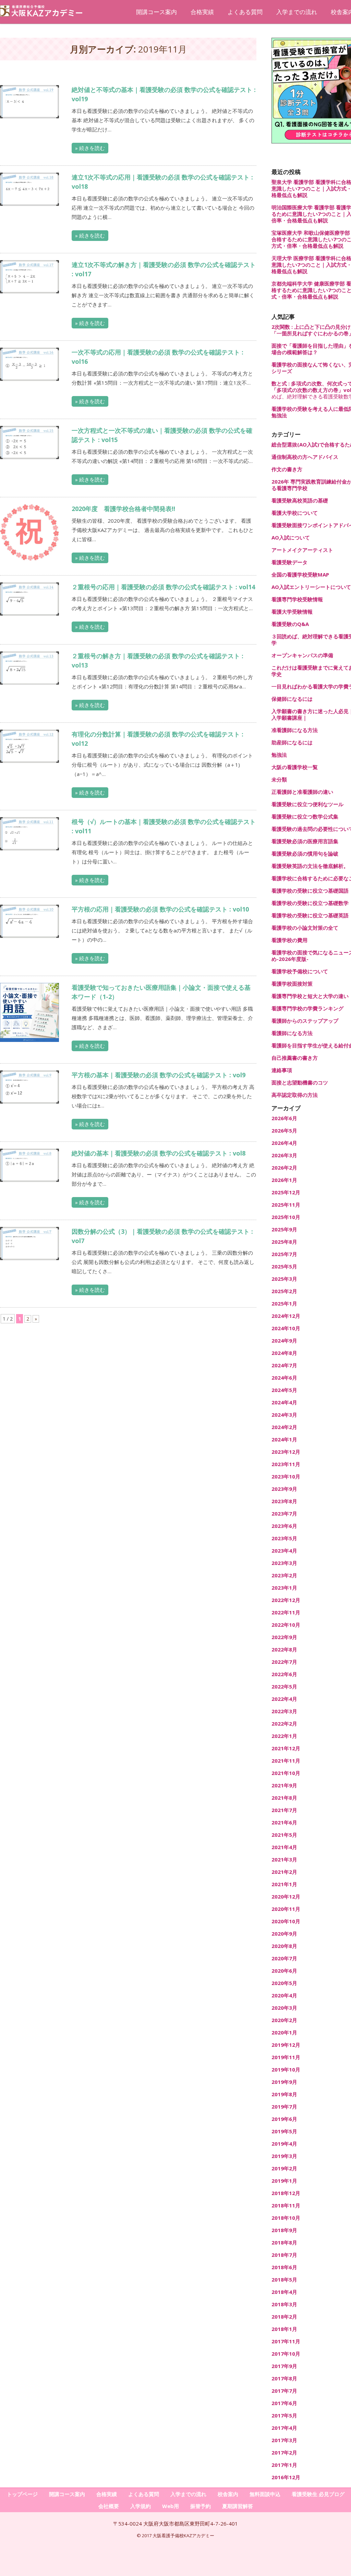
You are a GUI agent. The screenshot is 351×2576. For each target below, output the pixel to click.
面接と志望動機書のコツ (300, 1083)
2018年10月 (286, 2218)
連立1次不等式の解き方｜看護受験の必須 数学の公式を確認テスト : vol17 (164, 269)
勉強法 (279, 755)
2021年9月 (284, 1785)
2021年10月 (286, 1773)
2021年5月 (284, 1835)
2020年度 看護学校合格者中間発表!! (123, 509)
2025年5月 (284, 1267)
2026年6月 (284, 1118)
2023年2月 (284, 1575)
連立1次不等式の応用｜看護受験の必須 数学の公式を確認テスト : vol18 (162, 182)
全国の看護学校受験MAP (300, 575)
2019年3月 (284, 2156)
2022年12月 (286, 1600)
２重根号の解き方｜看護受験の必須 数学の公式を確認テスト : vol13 (158, 660)
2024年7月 (284, 1365)
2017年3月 (284, 2440)
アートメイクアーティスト (302, 550)
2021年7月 (284, 1810)
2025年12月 (286, 1192)
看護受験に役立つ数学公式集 (305, 817)
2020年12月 (286, 1897)
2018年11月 (286, 2206)
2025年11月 (286, 1205)
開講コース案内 (156, 12)
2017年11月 (286, 2341)
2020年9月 (284, 1934)
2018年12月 (286, 2193)
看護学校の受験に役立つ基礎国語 (310, 891)
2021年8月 (284, 1798)
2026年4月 (284, 1143)
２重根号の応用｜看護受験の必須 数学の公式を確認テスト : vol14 (163, 587)
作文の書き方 (287, 469)
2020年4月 (284, 1995)
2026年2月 (284, 1168)
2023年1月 (284, 1588)
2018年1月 (284, 2329)
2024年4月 (284, 1402)
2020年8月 (284, 1946)
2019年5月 (284, 2131)
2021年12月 (286, 1748)
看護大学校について (295, 513)
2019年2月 (284, 2168)
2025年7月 (284, 1254)
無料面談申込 (265, 2494)
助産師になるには (292, 742)
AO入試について (291, 538)
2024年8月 (284, 1353)
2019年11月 (286, 2057)
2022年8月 (284, 1650)
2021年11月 (286, 1761)
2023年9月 (284, 1489)
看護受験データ (289, 562)
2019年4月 (284, 2144)
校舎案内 (228, 2494)
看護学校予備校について (300, 971)
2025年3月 (284, 1279)
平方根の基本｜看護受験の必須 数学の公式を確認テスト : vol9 (159, 1075)
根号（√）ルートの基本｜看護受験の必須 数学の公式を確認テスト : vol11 (164, 826)
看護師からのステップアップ (305, 1021)
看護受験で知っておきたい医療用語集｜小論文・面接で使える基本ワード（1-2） (161, 992)
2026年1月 (284, 1180)
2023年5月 (284, 1538)
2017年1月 (284, 2465)
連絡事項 (282, 1070)
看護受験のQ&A (290, 624)
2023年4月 (284, 1551)
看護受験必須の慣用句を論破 (305, 854)
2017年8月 (284, 2378)
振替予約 (201, 2506)
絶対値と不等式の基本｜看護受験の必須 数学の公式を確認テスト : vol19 (164, 94)
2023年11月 (286, 1464)
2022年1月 (284, 1736)
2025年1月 (284, 1304)
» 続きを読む (90, 148)
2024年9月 (284, 1341)
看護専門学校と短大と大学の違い (310, 996)
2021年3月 (284, 1860)
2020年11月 (286, 1909)
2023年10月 (286, 1477)
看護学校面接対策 (292, 984)
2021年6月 (284, 1823)
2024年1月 (284, 1440)
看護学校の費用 (289, 940)
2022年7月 (284, 1662)
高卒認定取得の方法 (295, 1095)
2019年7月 (284, 2107)
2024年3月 (284, 1415)
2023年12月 (286, 1452)
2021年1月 (284, 1884)
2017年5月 (284, 2416)
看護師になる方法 (292, 1033)
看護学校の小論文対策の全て (305, 928)
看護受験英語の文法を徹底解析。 (310, 866)
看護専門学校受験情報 (297, 599)
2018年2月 (284, 2317)
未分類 (279, 780)
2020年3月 (284, 2008)
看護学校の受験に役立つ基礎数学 (310, 903)
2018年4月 (284, 2292)
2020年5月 (284, 1983)
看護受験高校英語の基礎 (300, 501)
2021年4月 (284, 1847)
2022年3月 (284, 1711)
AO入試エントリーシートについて (311, 587)
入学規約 (141, 2506)
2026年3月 (284, 1155)
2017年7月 (284, 2391)
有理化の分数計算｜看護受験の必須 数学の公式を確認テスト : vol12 (158, 739)
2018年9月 (284, 2230)
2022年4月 (284, 1699)
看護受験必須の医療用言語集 (305, 841)
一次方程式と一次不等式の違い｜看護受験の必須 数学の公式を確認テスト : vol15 (162, 435)
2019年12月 (286, 2045)
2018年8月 (284, 2243)
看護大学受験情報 (292, 612)
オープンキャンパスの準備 (302, 655)
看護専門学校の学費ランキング (307, 1008)
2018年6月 (284, 2267)
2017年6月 (284, 2403)
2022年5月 (284, 1687)
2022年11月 (286, 1612)
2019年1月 (284, 2181)
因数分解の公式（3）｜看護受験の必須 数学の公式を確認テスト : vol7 (162, 1236)
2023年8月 (284, 1501)
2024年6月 (284, 1378)
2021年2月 (284, 1872)
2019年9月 (284, 2082)
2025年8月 (284, 1242)
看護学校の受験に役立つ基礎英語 (310, 915)
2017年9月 (284, 2366)
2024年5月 (284, 1390)
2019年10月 (286, 2070)
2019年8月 (284, 2094)
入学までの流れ (297, 12)
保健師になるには (292, 699)
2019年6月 (284, 2119)
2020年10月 (286, 1921)
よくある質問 (245, 12)
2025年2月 (284, 1291)
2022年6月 (284, 1674)
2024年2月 (284, 1427)
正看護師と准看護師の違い (302, 792)
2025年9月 (284, 1229)
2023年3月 (284, 1563)
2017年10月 (286, 2354)
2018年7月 (284, 2255)
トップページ (22, 2494)
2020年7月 (284, 1958)
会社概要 (109, 2506)
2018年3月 (284, 2304)
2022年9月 (284, 1637)
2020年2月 (284, 2020)
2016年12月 (286, 2477)
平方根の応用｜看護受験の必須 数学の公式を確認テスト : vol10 (160, 909)
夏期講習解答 (238, 2506)
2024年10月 (286, 1328)
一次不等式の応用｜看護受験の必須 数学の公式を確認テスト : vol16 (158, 357)
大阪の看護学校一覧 (295, 767)
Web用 (171, 2506)
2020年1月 (284, 2033)
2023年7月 (284, 1514)
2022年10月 (286, 1625)
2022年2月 (284, 1724)
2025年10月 (286, 1217)
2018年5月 (284, 2280)
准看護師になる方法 (295, 730)
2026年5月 (284, 1131)
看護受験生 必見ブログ (318, 2494)
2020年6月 (284, 1971)
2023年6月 (284, 1526)
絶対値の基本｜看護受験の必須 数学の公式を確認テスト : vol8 (159, 1153)
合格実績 (202, 12)
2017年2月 (284, 2453)
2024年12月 (286, 1316)
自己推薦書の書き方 (295, 1058)
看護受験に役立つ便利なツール (307, 804)
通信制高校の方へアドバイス (305, 457)
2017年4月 (284, 2428)
